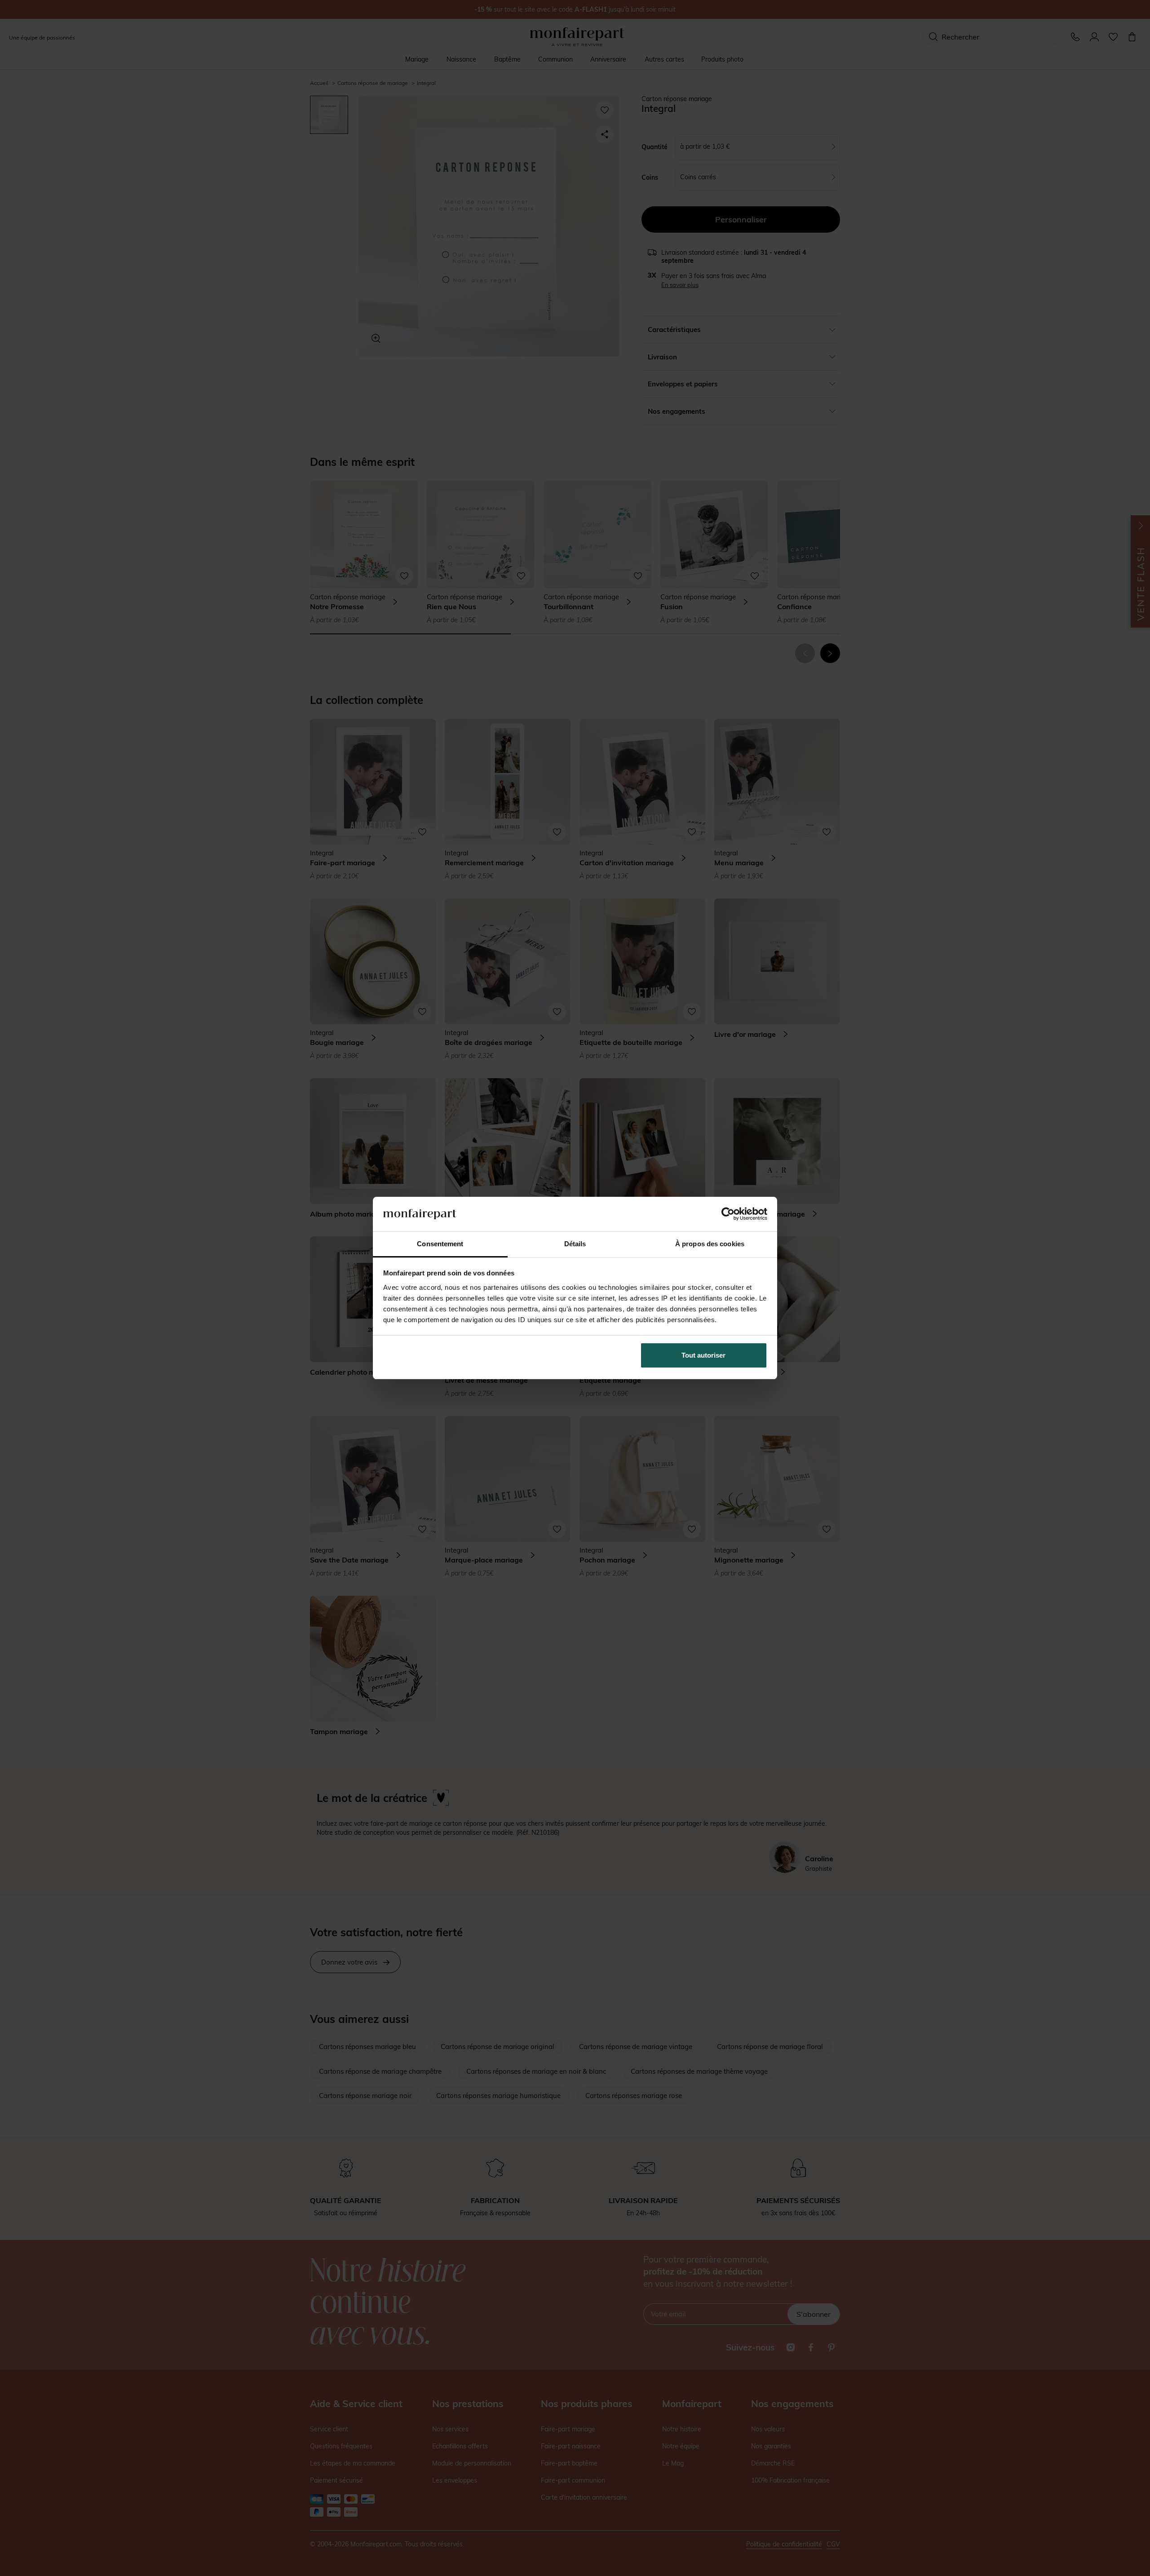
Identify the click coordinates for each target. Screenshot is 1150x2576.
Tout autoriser (703, 1355)
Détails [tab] (575, 1244)
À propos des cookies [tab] (710, 1244)
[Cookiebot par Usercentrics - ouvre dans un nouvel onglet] (728, 1214)
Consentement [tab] (440, 1244)
